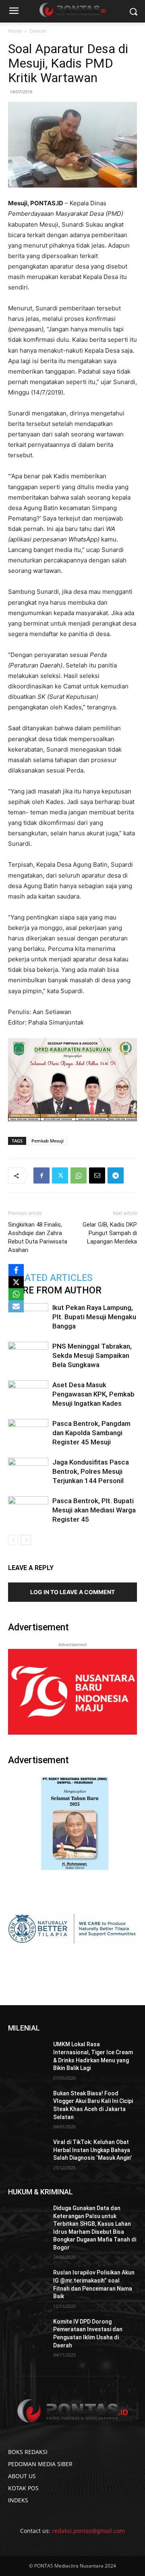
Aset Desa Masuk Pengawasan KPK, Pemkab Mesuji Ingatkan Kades (93, 1394)
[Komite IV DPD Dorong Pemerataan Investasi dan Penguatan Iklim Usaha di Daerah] (27, 2331)
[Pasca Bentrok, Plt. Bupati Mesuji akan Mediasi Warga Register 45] (28, 1510)
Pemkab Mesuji (48, 1141)
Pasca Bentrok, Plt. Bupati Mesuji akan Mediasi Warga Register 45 (94, 1510)
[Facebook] (41, 1175)
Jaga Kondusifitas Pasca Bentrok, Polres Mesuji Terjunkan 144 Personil (91, 1471)
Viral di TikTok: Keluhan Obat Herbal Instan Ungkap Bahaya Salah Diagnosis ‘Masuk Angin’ (92, 2150)
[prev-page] (13, 1540)
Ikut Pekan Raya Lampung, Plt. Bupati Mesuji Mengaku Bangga (94, 1317)
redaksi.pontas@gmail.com (88, 2531)
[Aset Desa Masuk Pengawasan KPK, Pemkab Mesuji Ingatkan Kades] (28, 1394)
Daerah (38, 31)
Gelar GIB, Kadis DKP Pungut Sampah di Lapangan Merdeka (110, 1233)
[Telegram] (116, 1175)
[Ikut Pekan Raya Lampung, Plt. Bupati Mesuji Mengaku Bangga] (28, 1317)
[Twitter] (60, 1175)
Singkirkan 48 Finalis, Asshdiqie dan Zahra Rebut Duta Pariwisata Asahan (38, 1237)
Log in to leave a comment (72, 1592)
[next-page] (26, 1540)
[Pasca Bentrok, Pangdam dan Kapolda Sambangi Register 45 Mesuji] (28, 1433)
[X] (16, 1282)
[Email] (97, 1175)
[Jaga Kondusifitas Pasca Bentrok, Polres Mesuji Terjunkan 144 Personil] (28, 1472)
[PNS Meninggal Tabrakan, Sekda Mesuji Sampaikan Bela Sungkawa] (28, 1356)
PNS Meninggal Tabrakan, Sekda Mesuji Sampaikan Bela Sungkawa (92, 1355)
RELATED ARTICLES (50, 1278)
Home (15, 31)
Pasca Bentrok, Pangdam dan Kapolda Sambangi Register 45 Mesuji (91, 1433)
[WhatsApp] (79, 1175)
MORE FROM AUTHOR (55, 1290)
